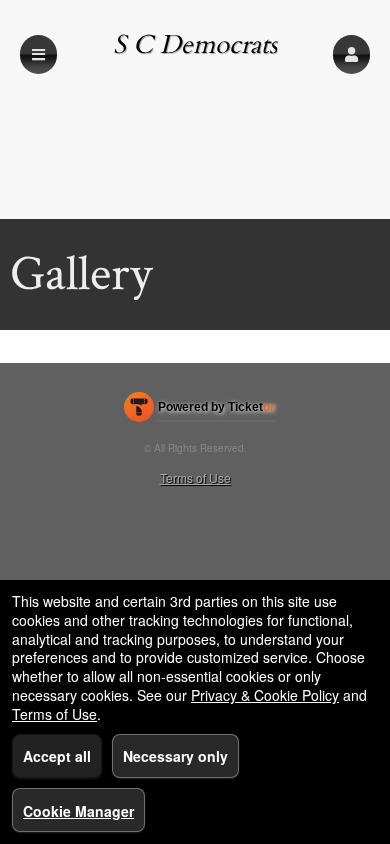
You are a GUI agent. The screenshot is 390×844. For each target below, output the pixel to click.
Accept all (57, 756)
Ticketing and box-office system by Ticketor (199, 411)
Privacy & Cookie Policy (265, 695)
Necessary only (175, 756)
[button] (351, 54)
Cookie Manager (78, 811)
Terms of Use (195, 477)
